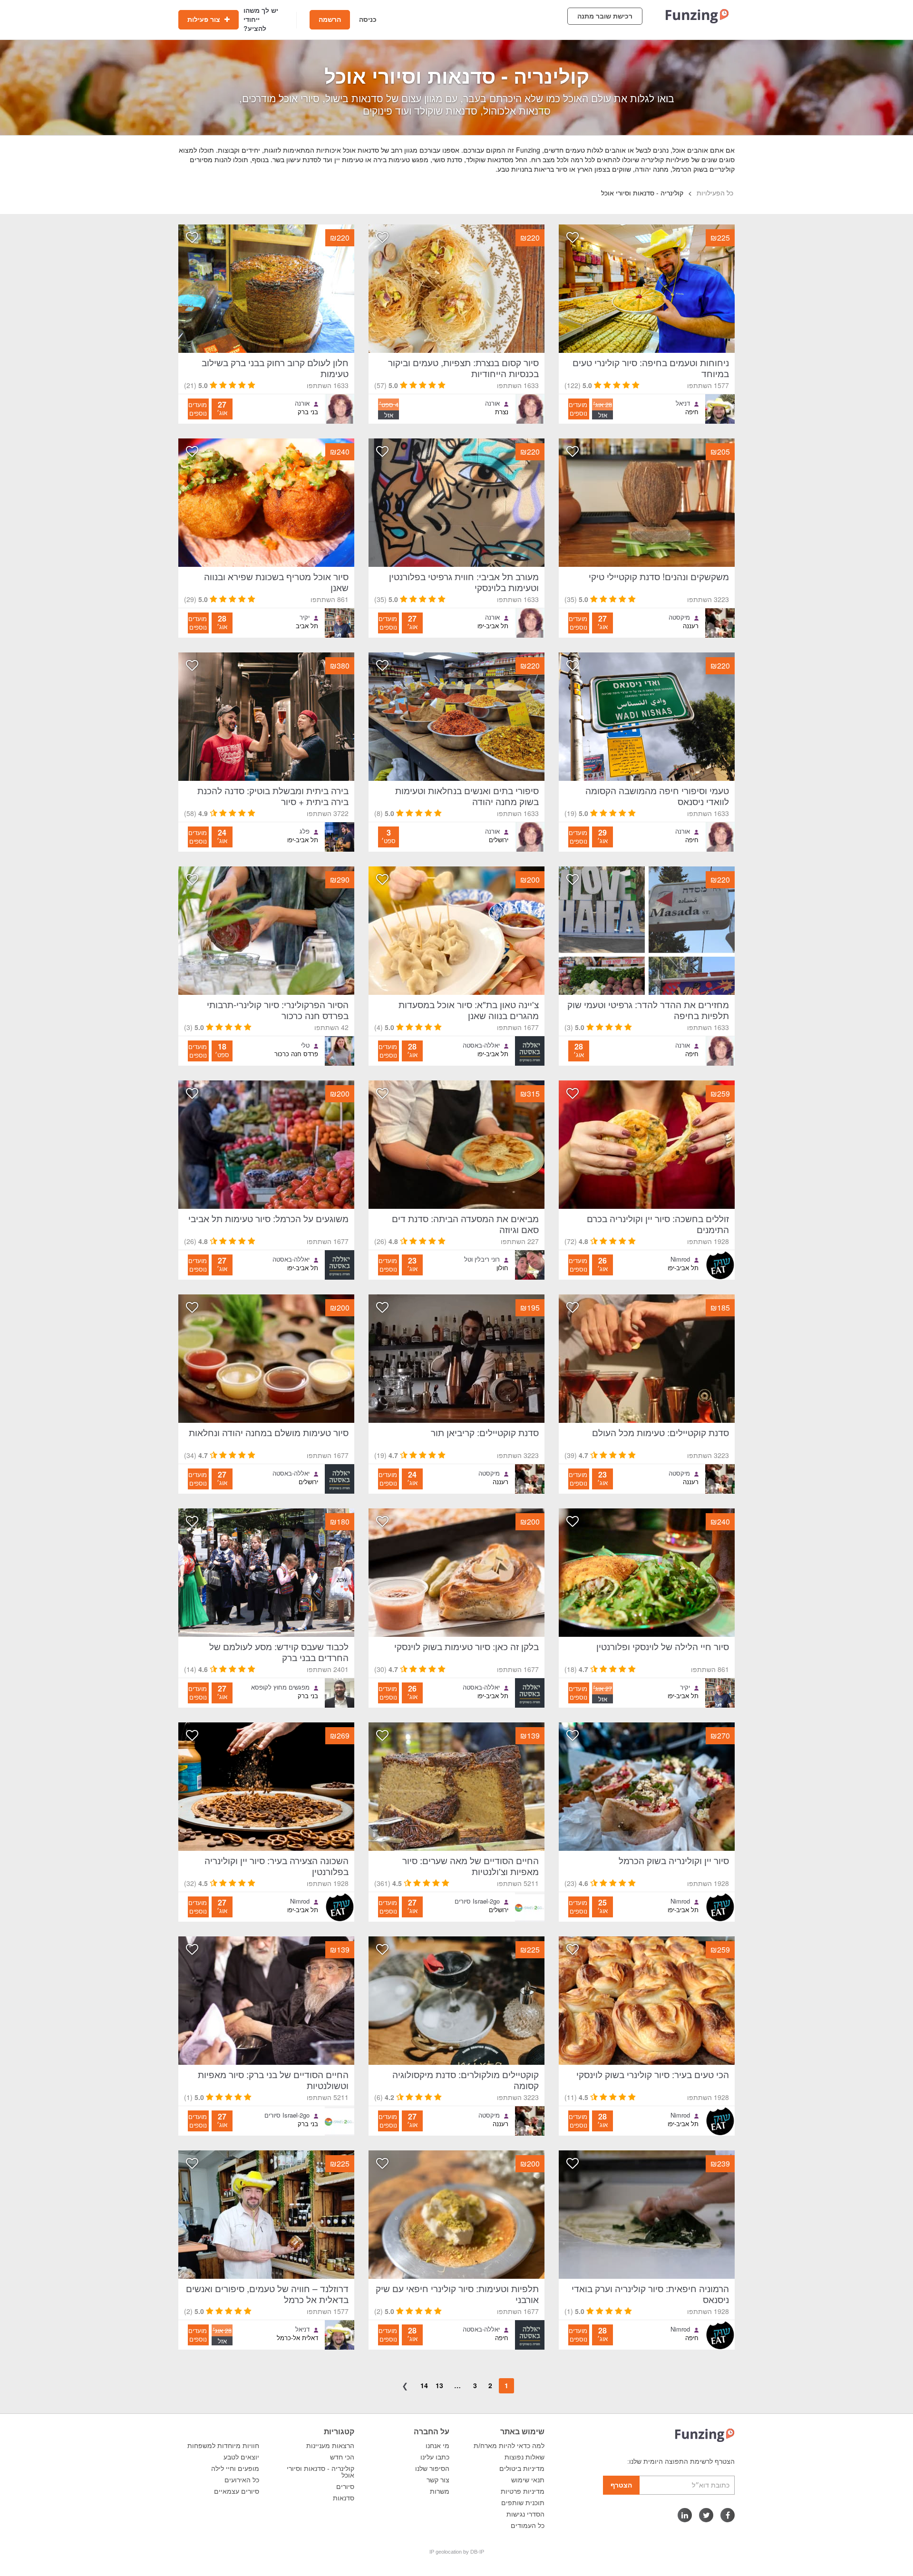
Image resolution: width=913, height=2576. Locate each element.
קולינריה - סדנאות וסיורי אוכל (321, 2472)
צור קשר (438, 2480)
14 (424, 2385)
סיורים (345, 2487)
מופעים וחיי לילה (235, 2469)
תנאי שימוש (528, 2480)
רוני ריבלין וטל (482, 1259)
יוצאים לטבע (241, 2457)
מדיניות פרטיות (523, 2491)
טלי (305, 1045)
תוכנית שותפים (523, 2503)
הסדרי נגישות (525, 2514)
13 (439, 2385)
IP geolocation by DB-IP (457, 2552)
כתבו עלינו (435, 2457)
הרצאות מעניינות (330, 2446)
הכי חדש (342, 2457)
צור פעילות (205, 19)
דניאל (683, 403)
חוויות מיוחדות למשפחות (223, 2446)
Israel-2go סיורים (477, 1901)
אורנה (492, 403)
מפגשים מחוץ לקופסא (280, 1687)
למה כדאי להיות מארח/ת (509, 2446)
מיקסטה (679, 617)
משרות (440, 2491)
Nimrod (680, 1259)
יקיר (305, 617)
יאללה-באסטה (481, 1045)
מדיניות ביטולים (522, 2469)
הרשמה (330, 19)
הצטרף (621, 2485)
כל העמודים (528, 2526)
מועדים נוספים (578, 409)
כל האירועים (242, 2480)
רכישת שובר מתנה (605, 16)
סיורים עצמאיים (237, 2491)
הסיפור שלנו (432, 2469)
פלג (305, 831)
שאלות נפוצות (524, 2457)
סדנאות (344, 2498)
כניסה (368, 19)
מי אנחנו (437, 2446)
